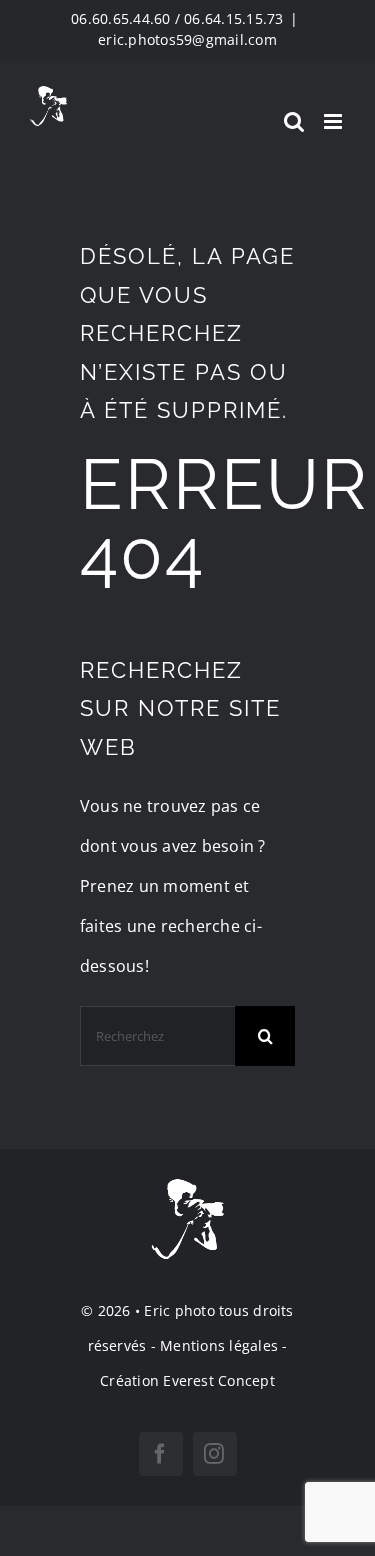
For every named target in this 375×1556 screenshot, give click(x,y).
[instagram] (215, 1454)
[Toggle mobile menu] (334, 121)
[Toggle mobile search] (294, 121)
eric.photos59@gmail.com (187, 39)
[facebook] (161, 1454)
